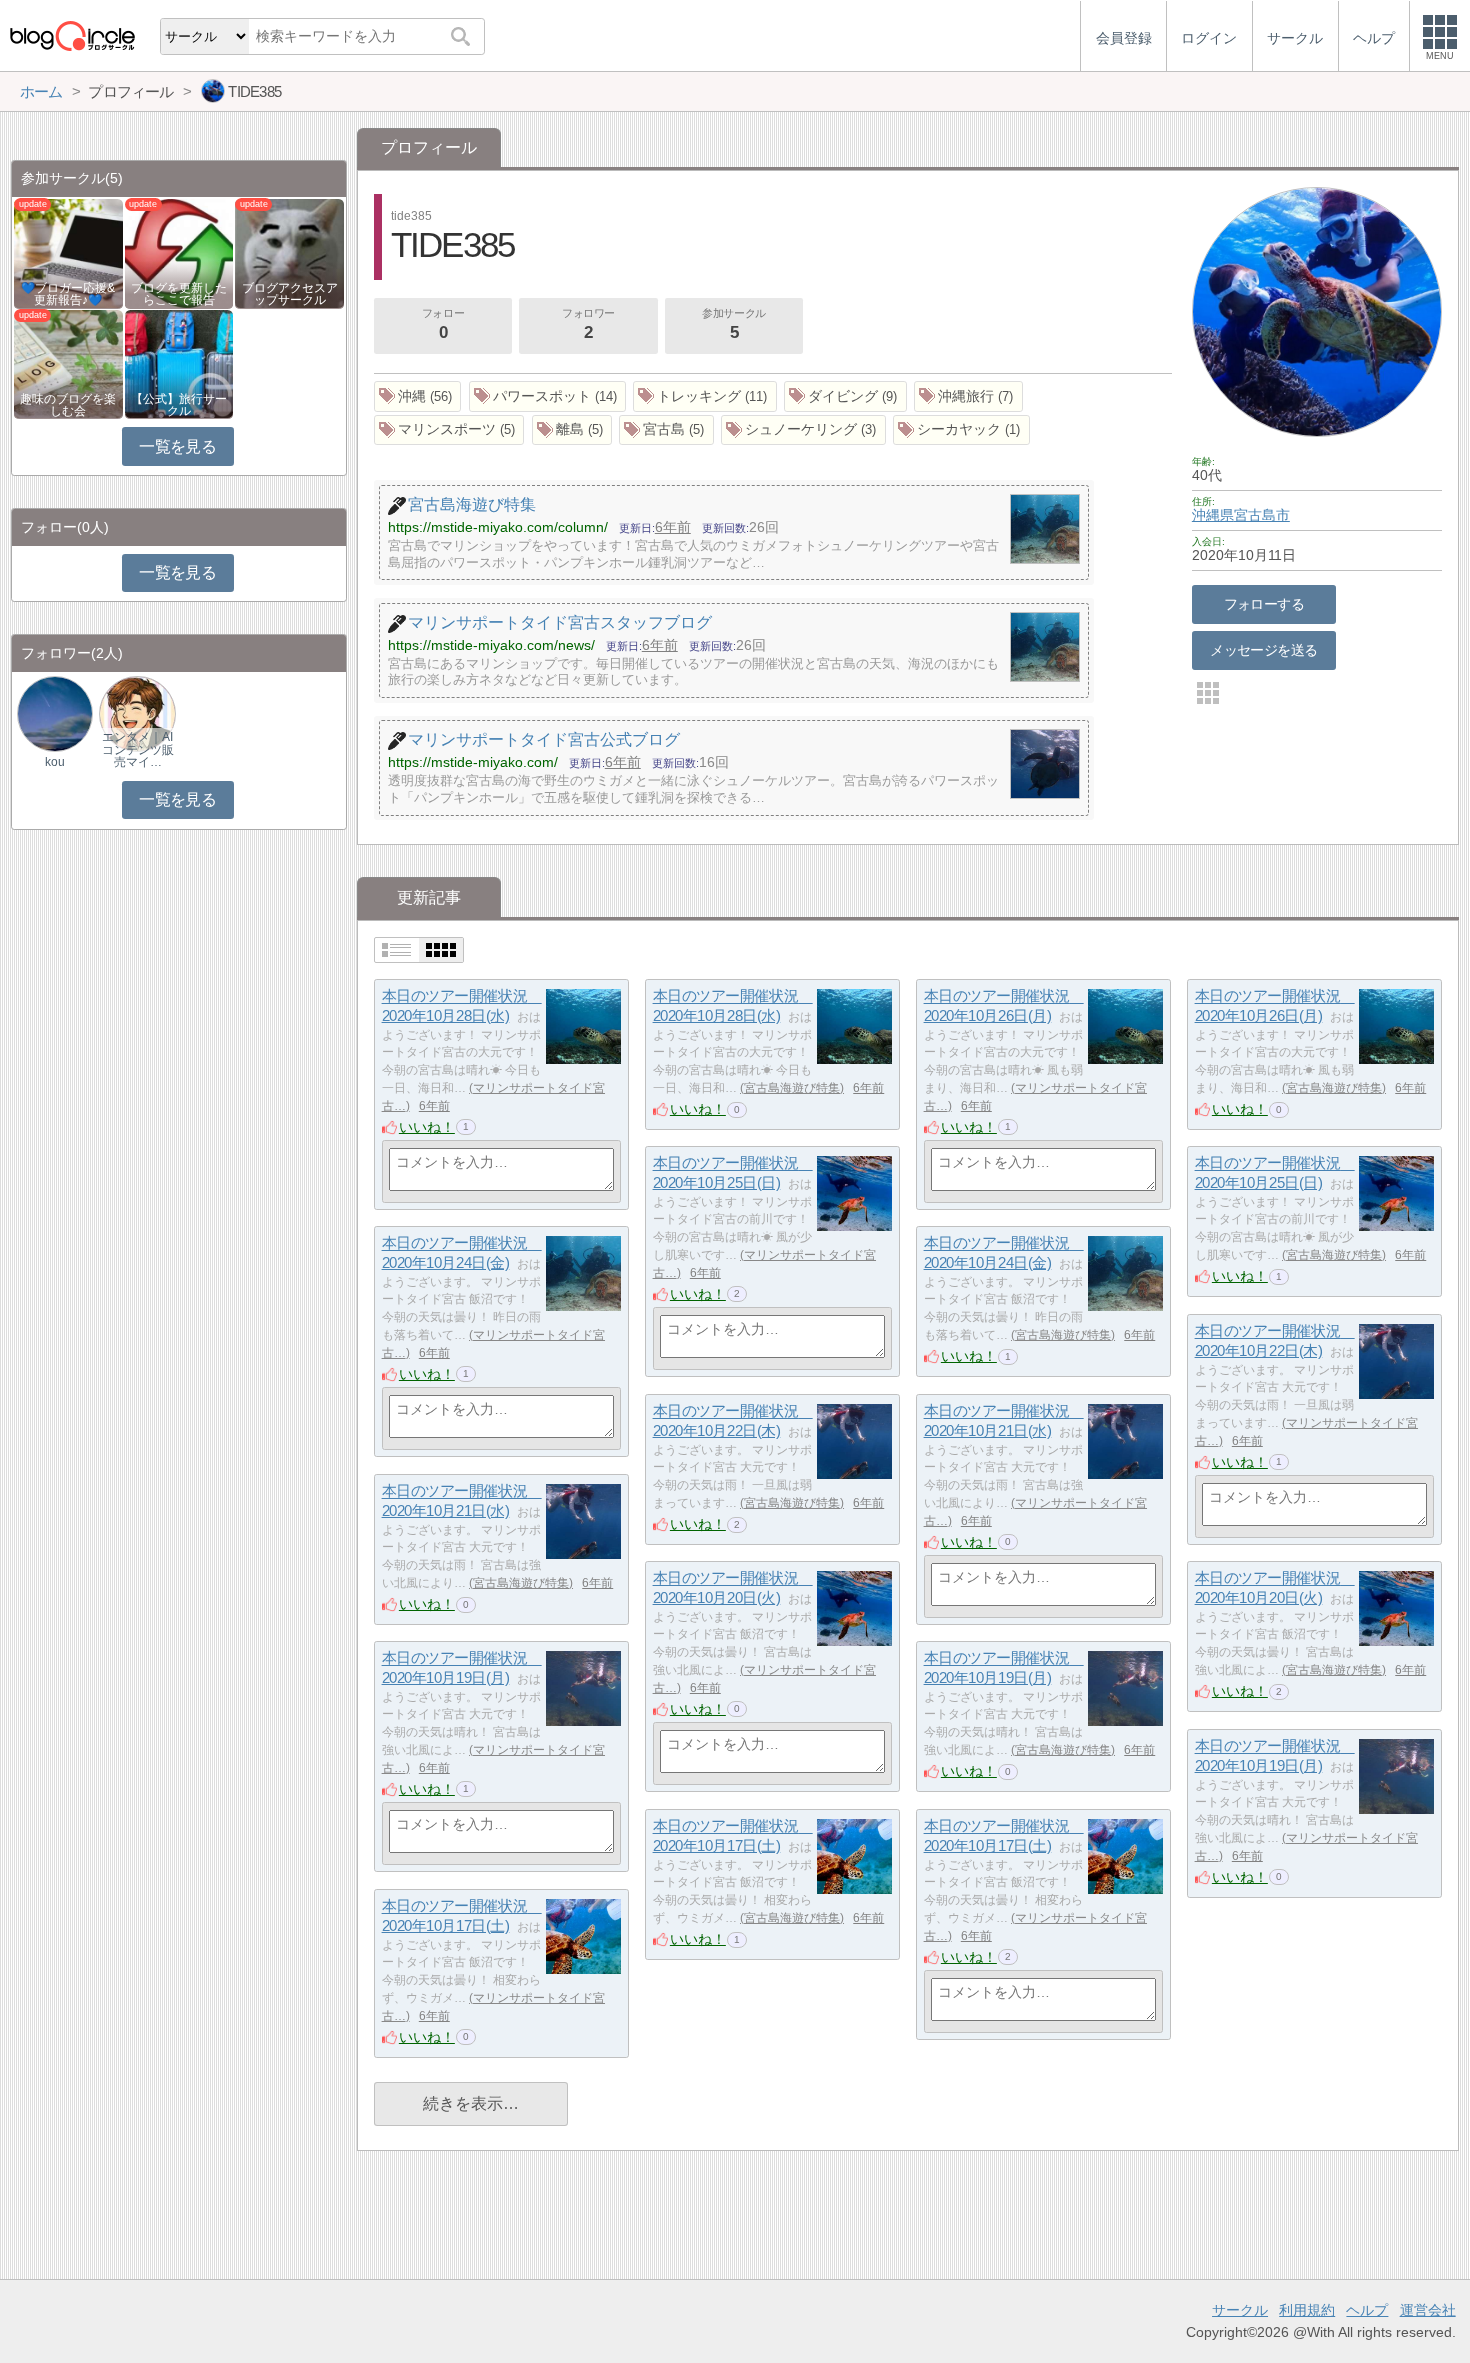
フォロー (443, 324)
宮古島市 (1262, 515)
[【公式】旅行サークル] (179, 362)
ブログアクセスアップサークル (290, 294)
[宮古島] (666, 430)
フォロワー (588, 324)
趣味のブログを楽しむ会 (68, 405)
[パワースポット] (548, 396)
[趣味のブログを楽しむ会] (68, 362)
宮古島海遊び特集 (792, 1088)
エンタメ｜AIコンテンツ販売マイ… (138, 749)
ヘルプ (1367, 2310)
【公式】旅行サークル (179, 405)
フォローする (1264, 604)
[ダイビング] (845, 396)
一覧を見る (177, 446)
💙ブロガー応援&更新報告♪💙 (68, 294)
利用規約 (1307, 2310)
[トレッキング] (705, 396)
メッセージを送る (1263, 650)
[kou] (55, 712)
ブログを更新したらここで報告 (179, 294)
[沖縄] (418, 396)
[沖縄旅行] (968, 396)
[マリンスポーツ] (449, 430)
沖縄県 (1213, 515)
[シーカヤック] (961, 430)
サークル (1240, 2310)
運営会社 (1428, 2310)
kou (55, 762)
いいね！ (427, 1127)
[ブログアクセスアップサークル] (289, 252)
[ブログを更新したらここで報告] (179, 252)
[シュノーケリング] (803, 430)
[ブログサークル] (72, 35)
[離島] (572, 430)
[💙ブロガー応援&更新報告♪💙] (68, 252)
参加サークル (733, 324)
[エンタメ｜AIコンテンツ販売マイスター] (137, 712)
